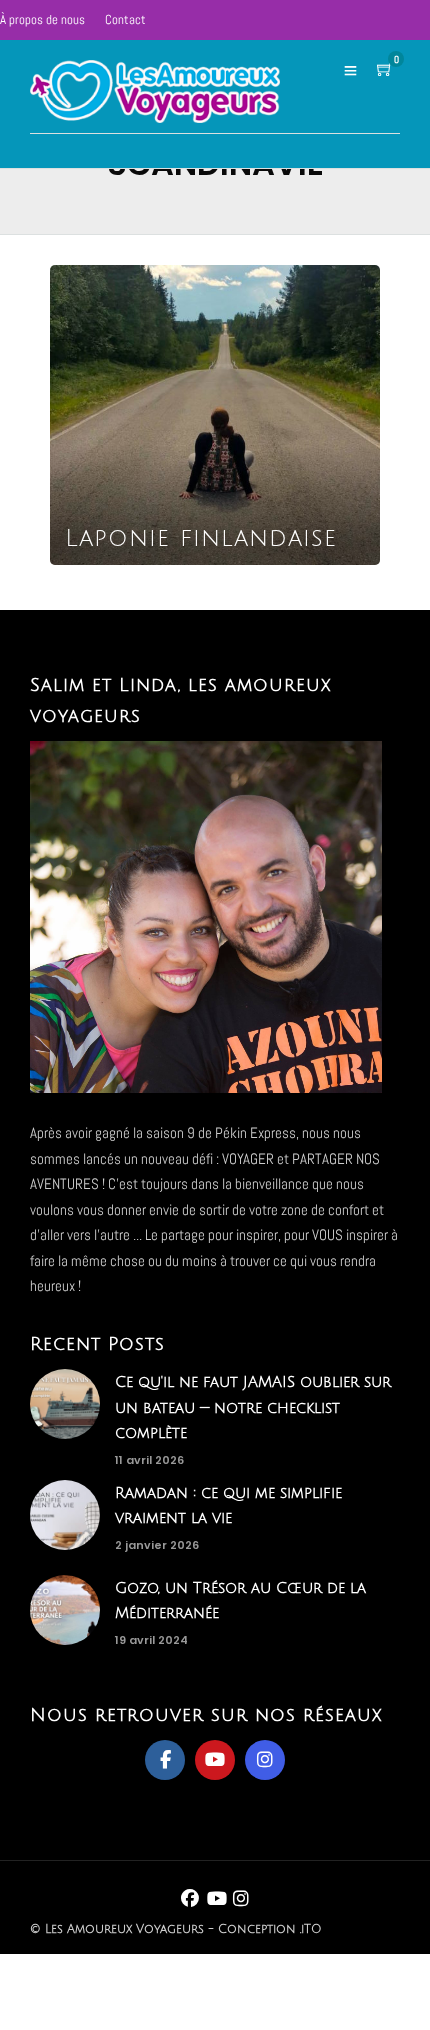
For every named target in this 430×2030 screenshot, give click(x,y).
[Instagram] (265, 1760)
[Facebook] (165, 1760)
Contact (125, 19)
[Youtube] (215, 1760)
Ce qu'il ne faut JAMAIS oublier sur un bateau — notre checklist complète (253, 1407)
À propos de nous (42, 19)
